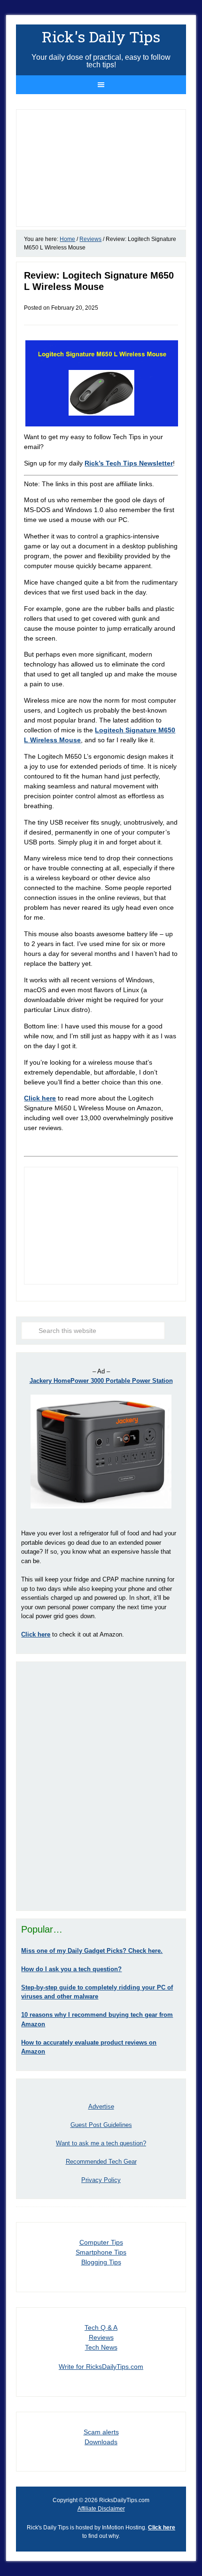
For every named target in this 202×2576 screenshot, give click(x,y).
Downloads (101, 2442)
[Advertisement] (101, 1786)
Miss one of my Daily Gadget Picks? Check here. (92, 1951)
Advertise (101, 2107)
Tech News (101, 2347)
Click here (40, 1098)
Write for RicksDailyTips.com (101, 2367)
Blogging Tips (101, 2262)
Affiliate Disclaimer (101, 2509)
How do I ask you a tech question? (71, 1969)
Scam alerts (101, 2432)
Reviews (101, 2337)
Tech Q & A (101, 2327)
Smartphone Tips (101, 2252)
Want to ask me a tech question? (101, 2143)
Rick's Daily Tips (101, 36)
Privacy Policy (101, 2180)
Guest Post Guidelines (101, 2125)
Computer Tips (101, 2242)
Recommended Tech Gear (101, 2162)
